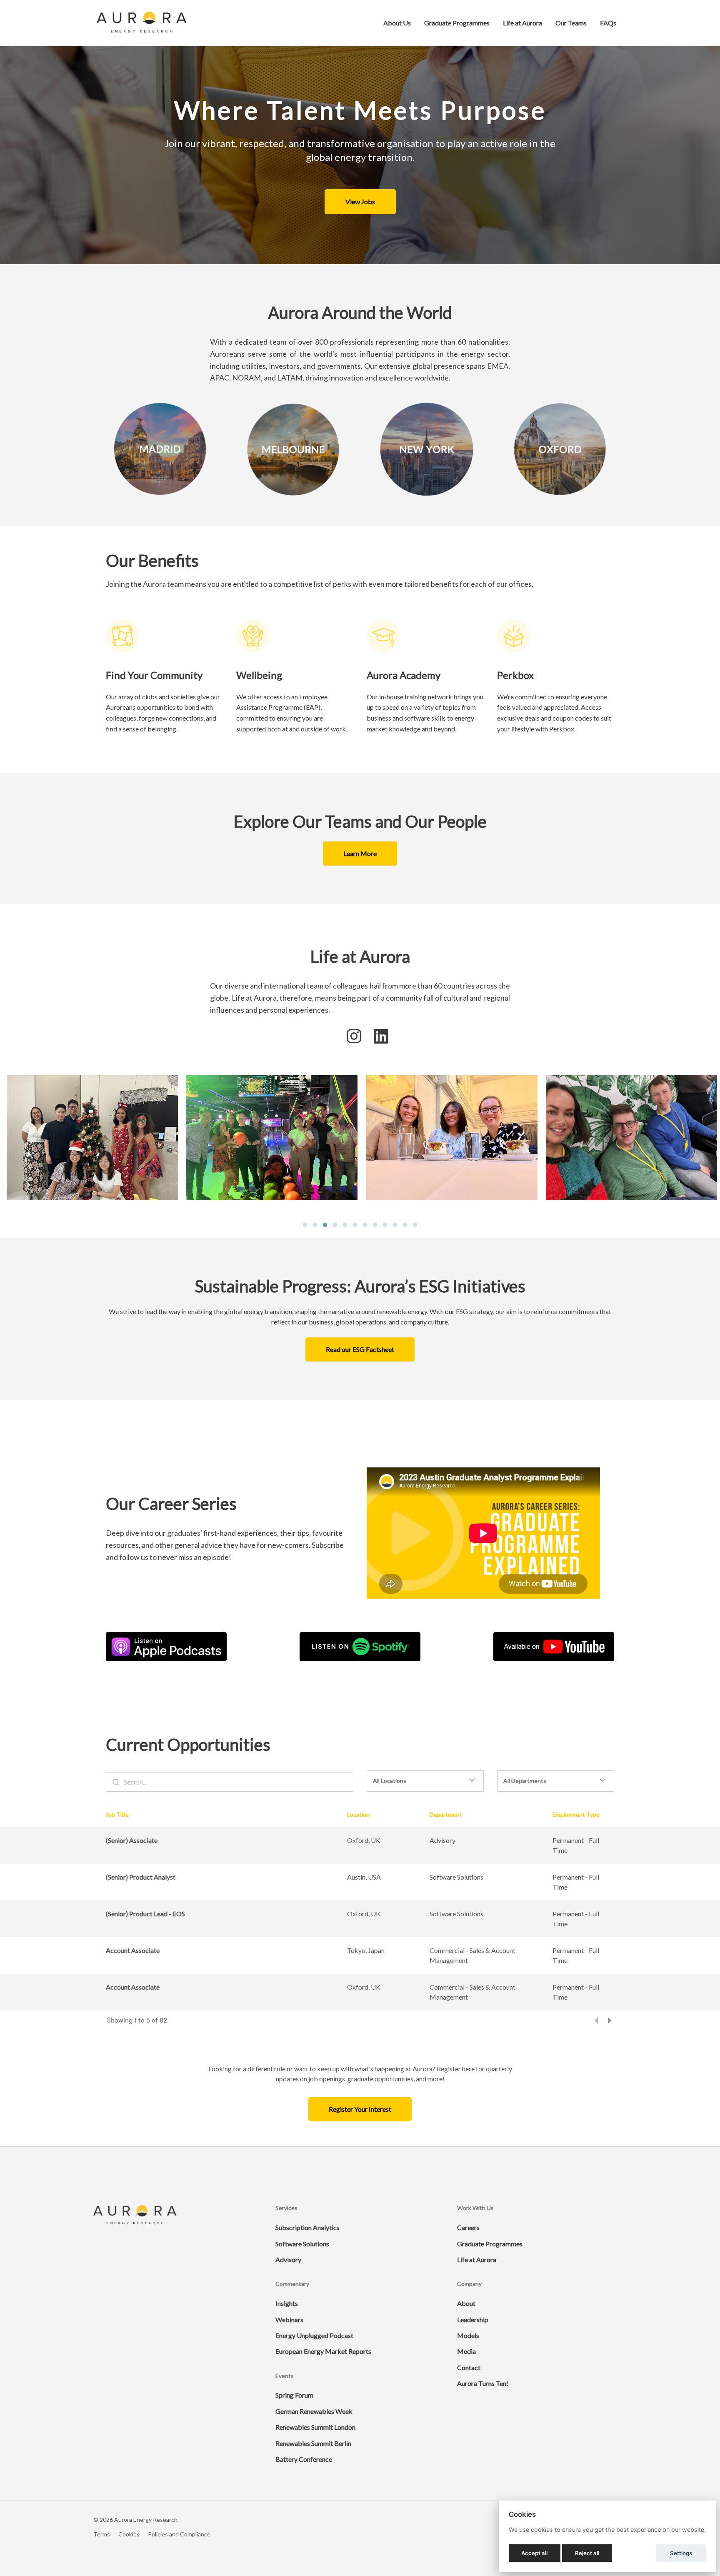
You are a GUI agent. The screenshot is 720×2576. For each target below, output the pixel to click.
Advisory (288, 2259)
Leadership (473, 2319)
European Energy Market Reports (323, 2351)
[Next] (610, 2020)
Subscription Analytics (307, 2227)
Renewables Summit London (315, 2427)
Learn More (360, 853)
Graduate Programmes (457, 23)
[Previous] (596, 2020)
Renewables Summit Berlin (313, 2443)
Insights (287, 2303)
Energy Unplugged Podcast (314, 2335)
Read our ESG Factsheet (360, 1349)
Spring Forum (294, 2395)
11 (405, 1225)
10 (395, 1225)
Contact (469, 2367)
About (466, 2303)
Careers (468, 2227)
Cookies (129, 2534)
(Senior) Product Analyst (141, 1877)
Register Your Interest (360, 2109)
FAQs (608, 23)
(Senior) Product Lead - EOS (145, 1914)
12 (415, 1225)
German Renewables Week (314, 2411)
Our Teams (571, 23)
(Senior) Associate (132, 1840)
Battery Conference (304, 2459)
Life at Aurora (522, 23)
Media (466, 2351)
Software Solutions (302, 2244)
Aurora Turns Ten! (483, 2383)
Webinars (289, 2319)
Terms (102, 2534)
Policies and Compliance (179, 2534)
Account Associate (133, 1950)
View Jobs (360, 202)
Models (468, 2335)
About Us (397, 23)
